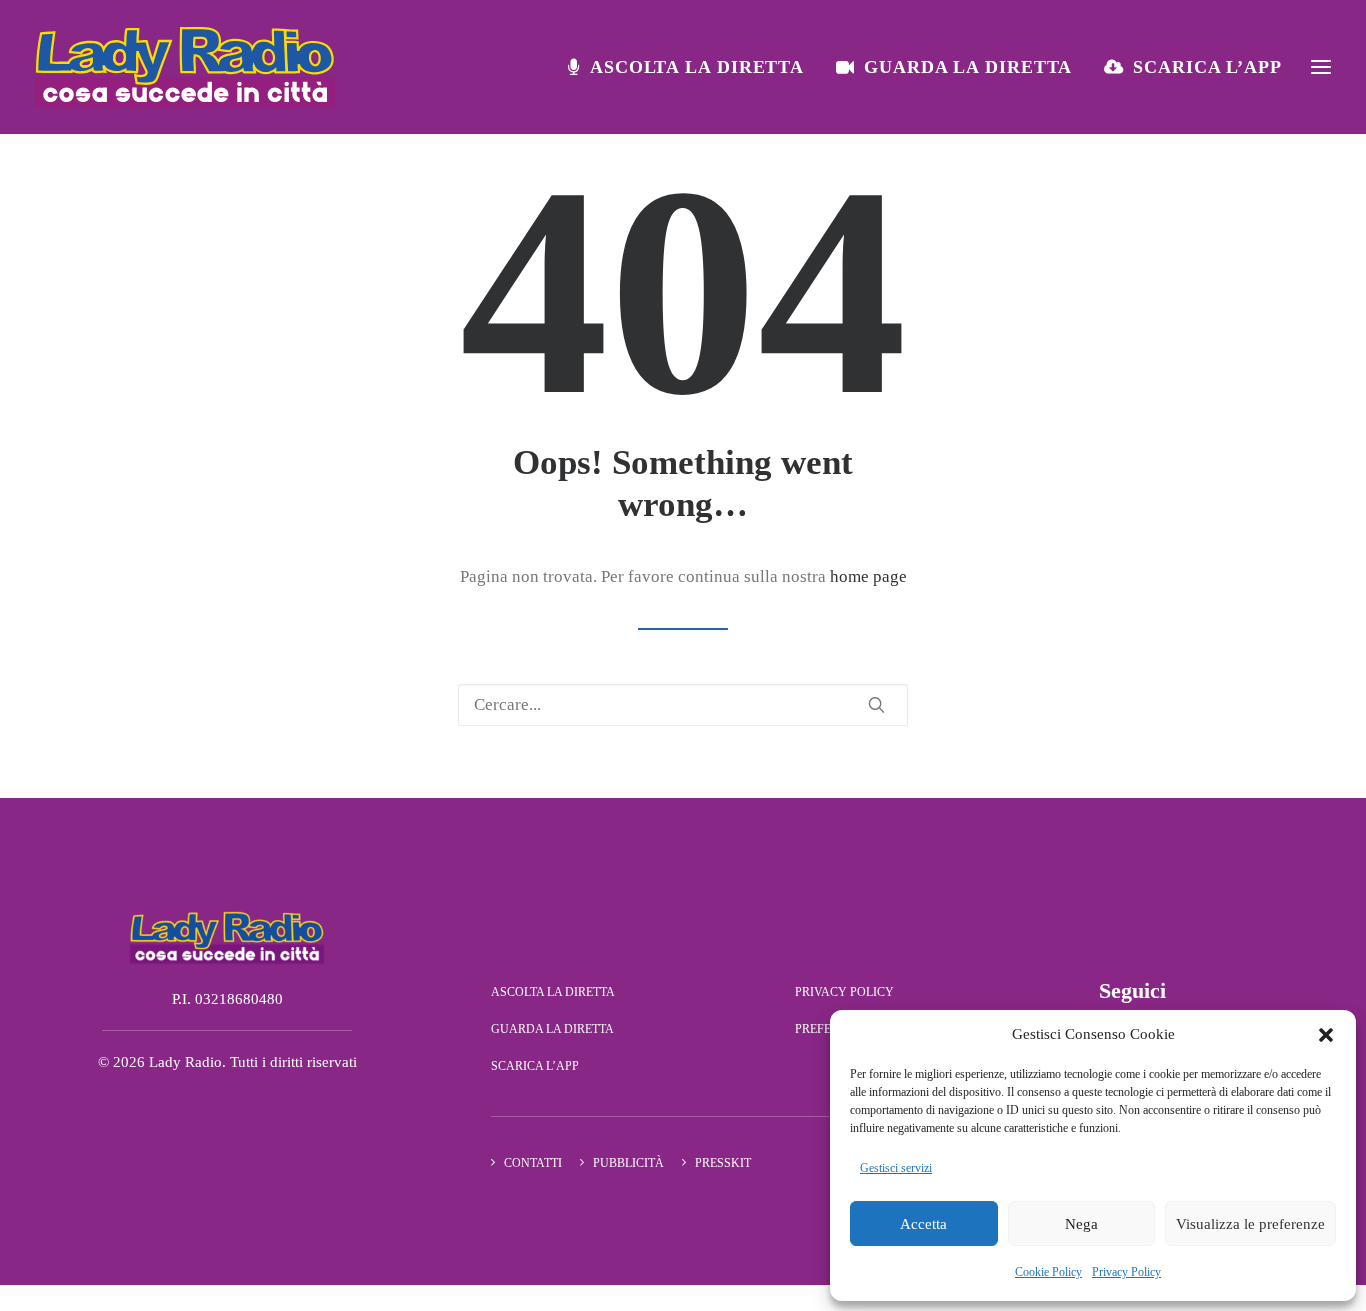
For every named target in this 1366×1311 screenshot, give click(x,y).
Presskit (723, 1163)
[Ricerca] (683, 705)
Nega (1081, 1224)
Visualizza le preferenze (1250, 1224)
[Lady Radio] (185, 67)
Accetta (923, 1224)
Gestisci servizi (896, 1168)
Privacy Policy (1126, 1272)
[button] (1326, 1035)
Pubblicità (628, 1163)
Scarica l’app (1207, 67)
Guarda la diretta (968, 67)
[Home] (227, 937)
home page (868, 576)
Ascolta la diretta (697, 67)
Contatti (533, 1163)
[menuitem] (693, 67)
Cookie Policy (1048, 1272)
